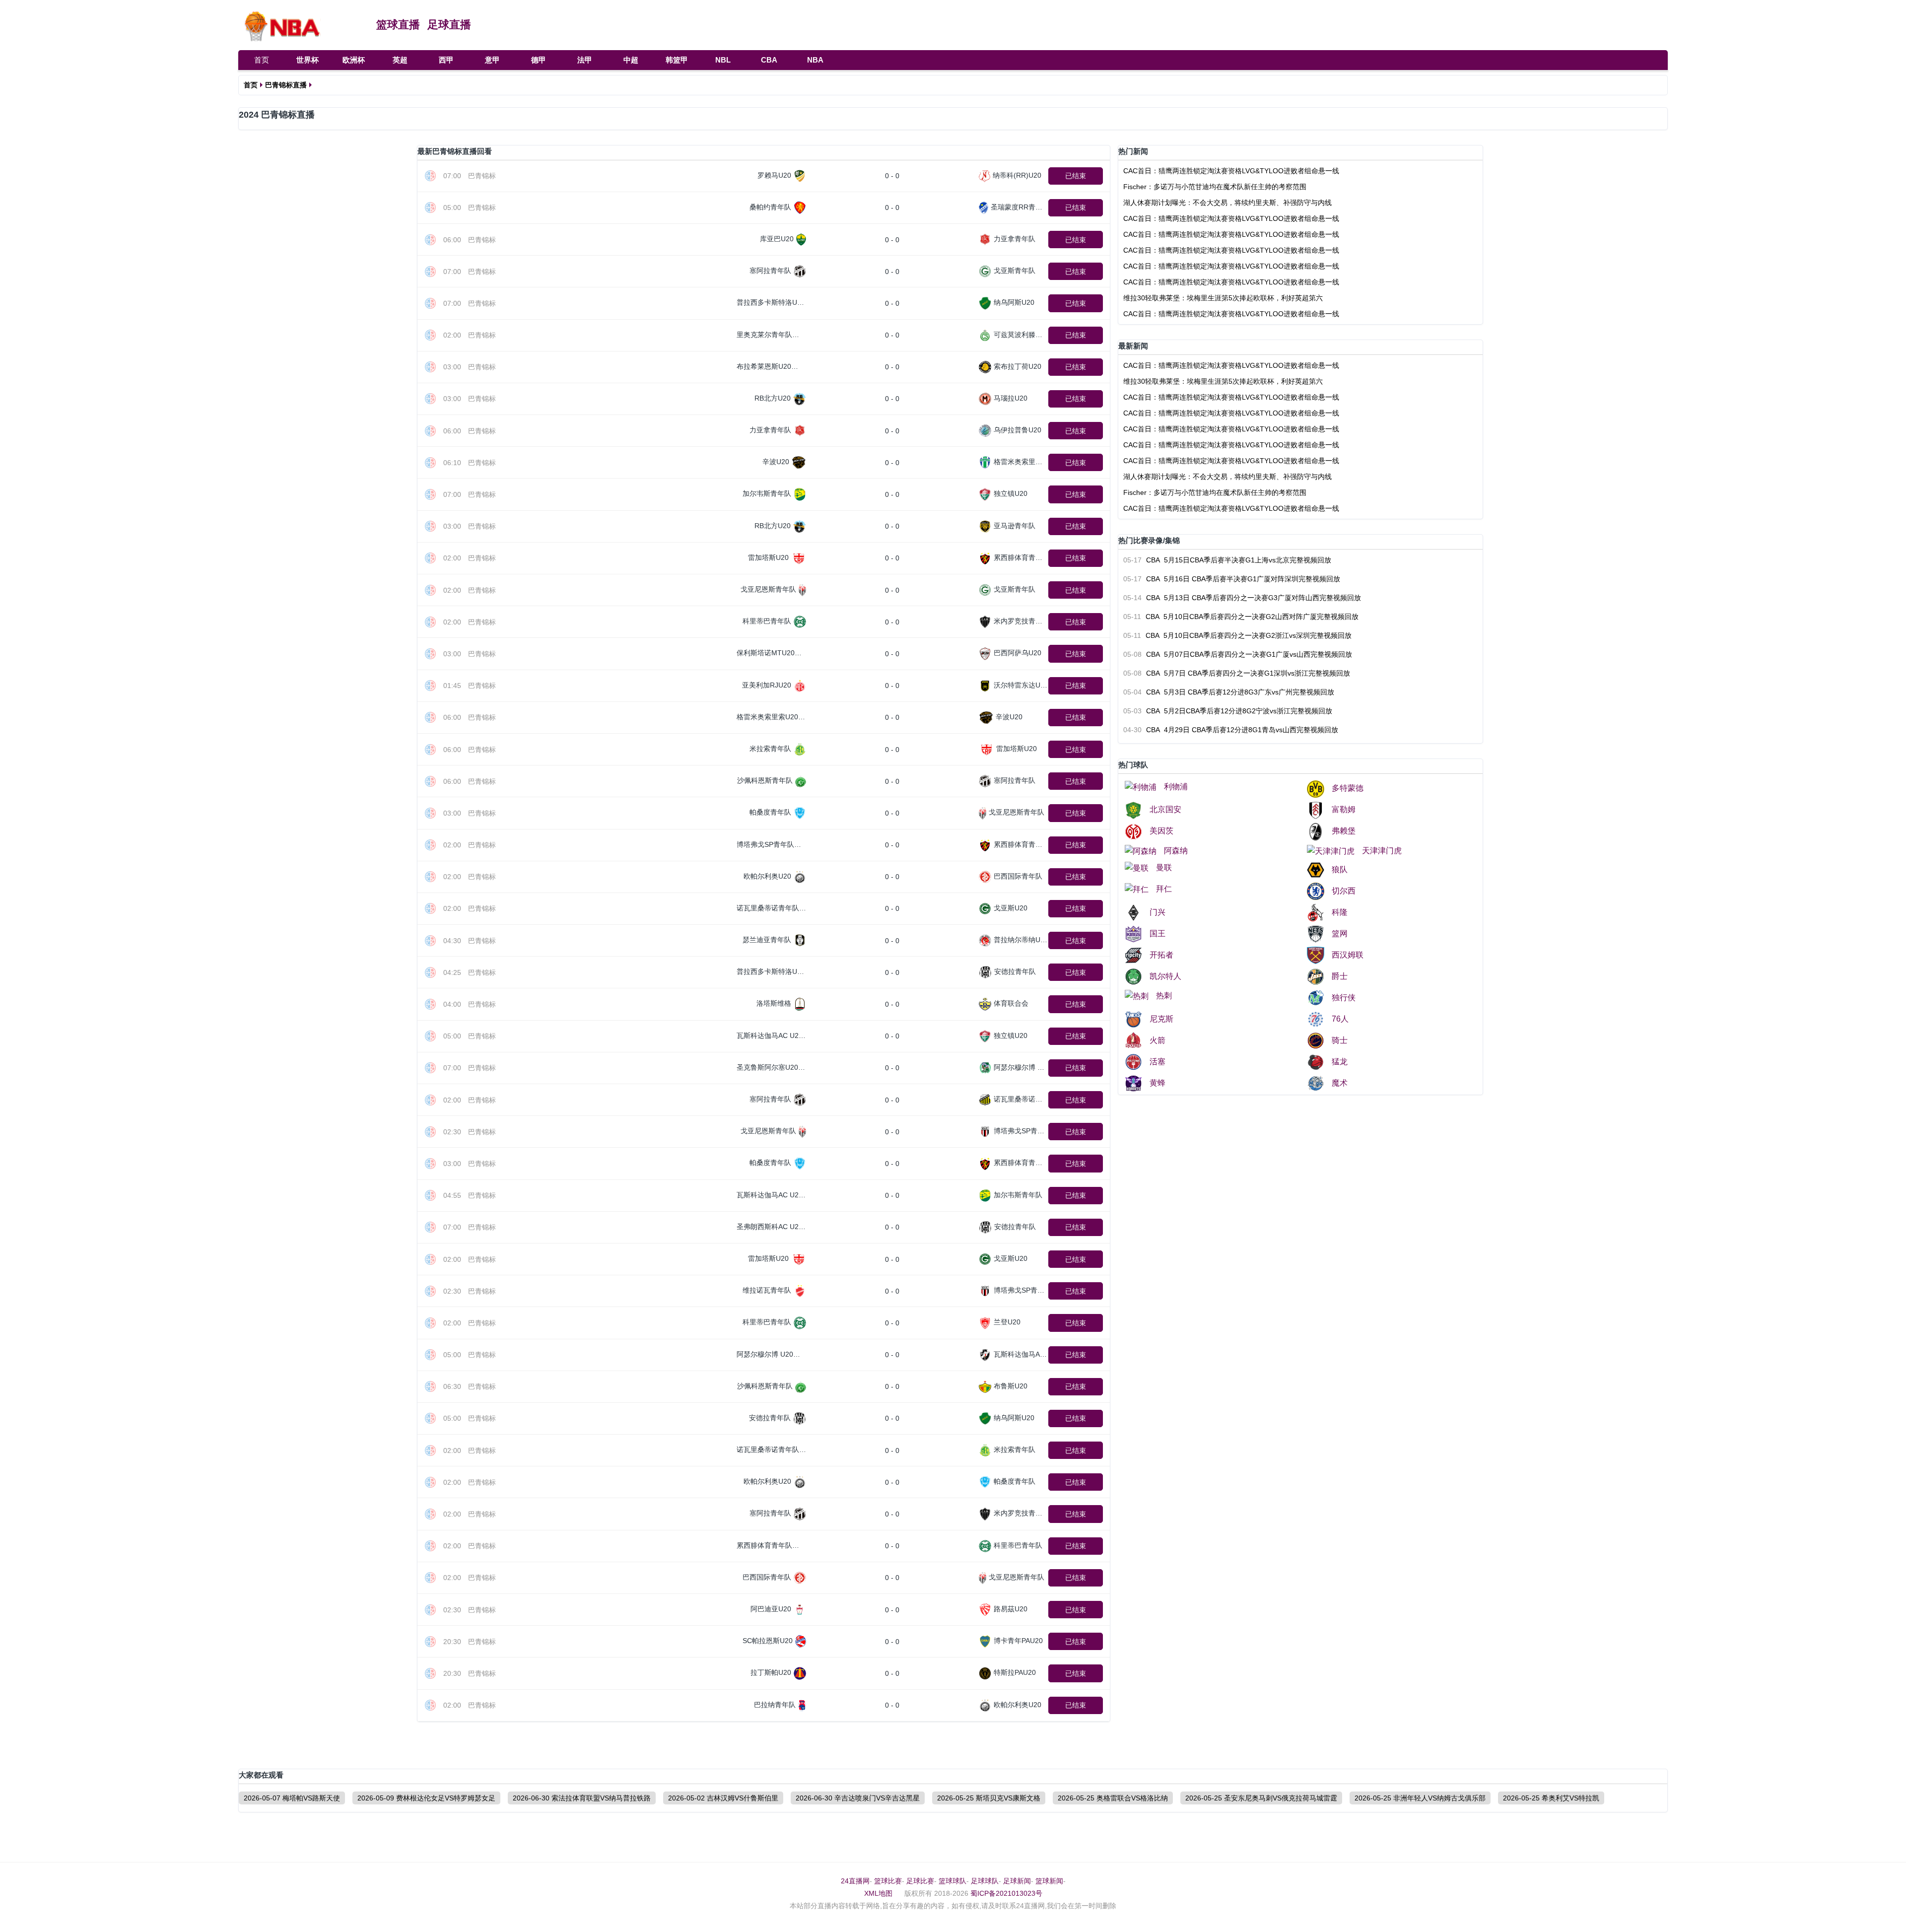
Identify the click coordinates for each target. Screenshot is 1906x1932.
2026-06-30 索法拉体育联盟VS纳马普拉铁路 (582, 1798)
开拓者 (1161, 955)
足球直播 (449, 25)
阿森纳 (1176, 851)
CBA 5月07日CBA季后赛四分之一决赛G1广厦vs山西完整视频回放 (1238, 654)
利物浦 (1176, 787)
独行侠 (1344, 998)
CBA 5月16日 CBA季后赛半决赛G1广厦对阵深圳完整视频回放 (1232, 579)
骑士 (1340, 1040)
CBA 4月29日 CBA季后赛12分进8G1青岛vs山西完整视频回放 (1231, 730)
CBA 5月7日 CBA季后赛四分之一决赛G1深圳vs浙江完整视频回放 (1237, 673)
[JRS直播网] (302, 25)
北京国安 (1165, 809)
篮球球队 (953, 1881)
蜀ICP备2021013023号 (1006, 1893)
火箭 (1157, 1040)
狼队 (1340, 869)
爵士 (1340, 976)
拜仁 (1164, 889)
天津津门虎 (1382, 851)
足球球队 (985, 1881)
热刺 (1164, 996)
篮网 (1340, 933)
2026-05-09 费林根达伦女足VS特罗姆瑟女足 (426, 1798)
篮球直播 (398, 25)
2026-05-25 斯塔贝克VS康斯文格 (989, 1798)
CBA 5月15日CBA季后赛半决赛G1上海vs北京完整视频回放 (1227, 560)
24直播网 (855, 1881)
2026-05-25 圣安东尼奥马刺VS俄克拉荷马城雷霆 (1261, 1798)
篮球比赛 (888, 1881)
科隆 (1340, 912)
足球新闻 (1017, 1881)
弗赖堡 (1344, 831)
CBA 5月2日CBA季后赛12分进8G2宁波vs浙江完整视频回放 (1228, 711)
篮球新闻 (1049, 1881)
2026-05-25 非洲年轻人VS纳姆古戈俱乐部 (1420, 1798)
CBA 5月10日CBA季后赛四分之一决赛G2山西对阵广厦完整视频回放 (1241, 617)
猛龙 (1340, 1062)
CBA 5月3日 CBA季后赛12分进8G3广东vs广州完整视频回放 (1229, 692)
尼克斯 (1161, 1019)
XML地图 (878, 1893)
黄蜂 (1157, 1083)
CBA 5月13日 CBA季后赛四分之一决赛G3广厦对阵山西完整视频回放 (1242, 598)
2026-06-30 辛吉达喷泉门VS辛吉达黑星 (858, 1798)
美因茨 (1161, 831)
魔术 (1340, 1083)
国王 (1157, 933)
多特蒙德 (1348, 788)
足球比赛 (920, 1881)
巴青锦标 (482, 176)
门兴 (1157, 912)
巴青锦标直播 (286, 85)
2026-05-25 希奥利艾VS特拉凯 (1551, 1798)
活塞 (1157, 1062)
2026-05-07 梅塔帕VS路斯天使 (292, 1798)
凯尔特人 (1165, 976)
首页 (262, 60)
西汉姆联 (1348, 955)
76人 (1340, 1019)
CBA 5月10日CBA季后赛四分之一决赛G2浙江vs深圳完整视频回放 (1237, 635)
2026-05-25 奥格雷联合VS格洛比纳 (1113, 1798)
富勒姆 (1344, 809)
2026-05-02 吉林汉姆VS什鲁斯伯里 (723, 1798)
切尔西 (1344, 891)
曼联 (1164, 867)
